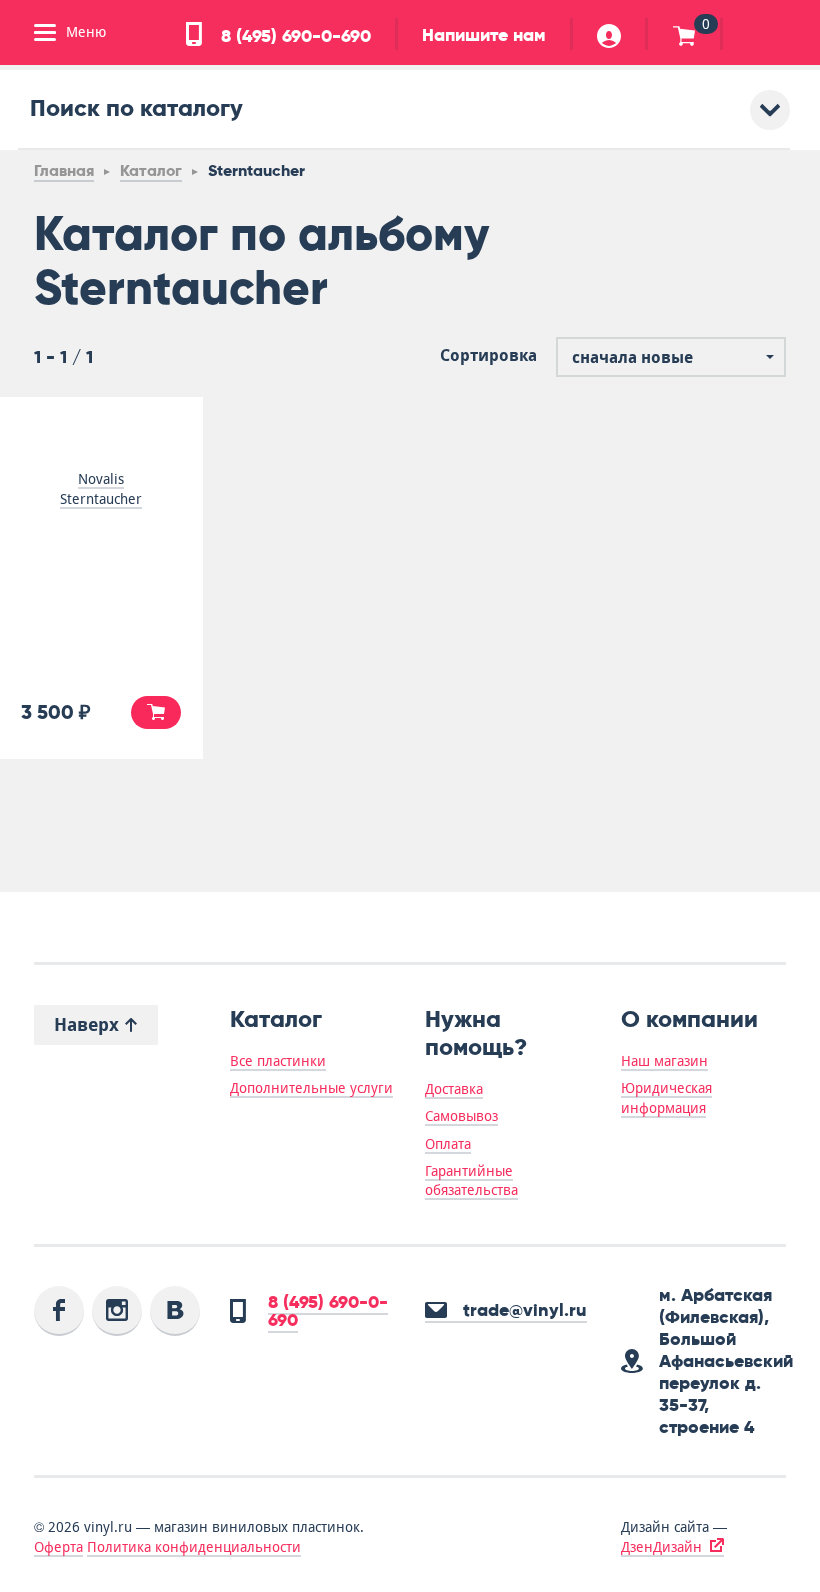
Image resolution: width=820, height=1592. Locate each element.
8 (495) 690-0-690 (293, 36)
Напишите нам (484, 35)
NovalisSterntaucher (101, 489)
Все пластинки (278, 1061)
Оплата (448, 1144)
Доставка (454, 1089)
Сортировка (488, 356)
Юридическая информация (666, 1097)
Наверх (89, 1024)
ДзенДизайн (661, 1547)
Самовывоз (461, 1116)
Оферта (58, 1547)
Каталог (151, 170)
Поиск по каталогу (136, 107)
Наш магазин (664, 1061)
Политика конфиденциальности (194, 1547)
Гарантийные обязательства (471, 1180)
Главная (64, 170)
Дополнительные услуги (311, 1088)
